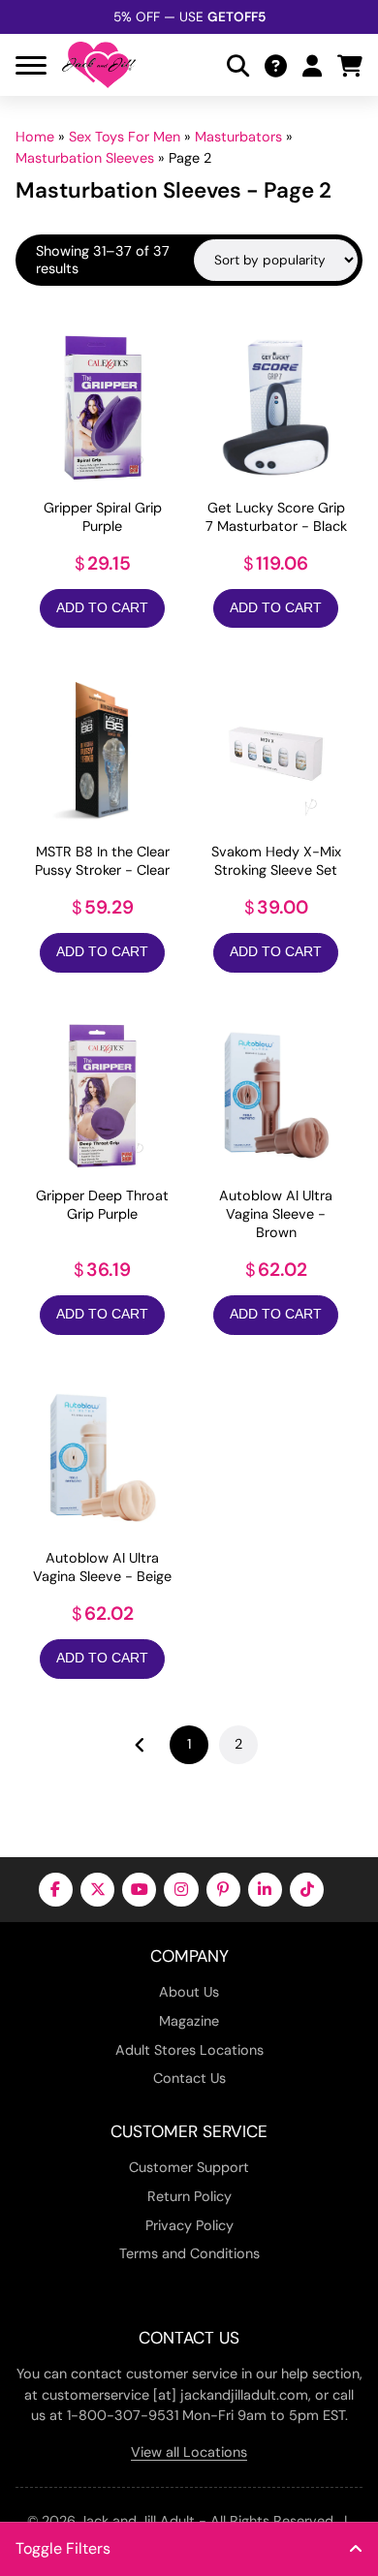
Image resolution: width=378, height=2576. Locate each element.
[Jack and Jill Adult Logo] (99, 65)
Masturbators (238, 137)
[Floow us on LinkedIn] (265, 1890)
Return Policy (189, 2196)
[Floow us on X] (97, 1890)
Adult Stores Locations (189, 2050)
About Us (189, 1992)
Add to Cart (102, 608)
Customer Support (189, 2167)
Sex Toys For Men (125, 137)
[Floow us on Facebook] (56, 1890)
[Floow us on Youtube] (139, 1890)
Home (35, 137)
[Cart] (350, 65)
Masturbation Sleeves (85, 158)
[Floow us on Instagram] (181, 1890)
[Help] (276, 65)
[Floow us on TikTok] (307, 1890)
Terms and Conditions (189, 2253)
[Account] (312, 65)
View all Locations (189, 2452)
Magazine (189, 2021)
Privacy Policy (189, 2225)
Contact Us (189, 2078)
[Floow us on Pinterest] (223, 1890)
